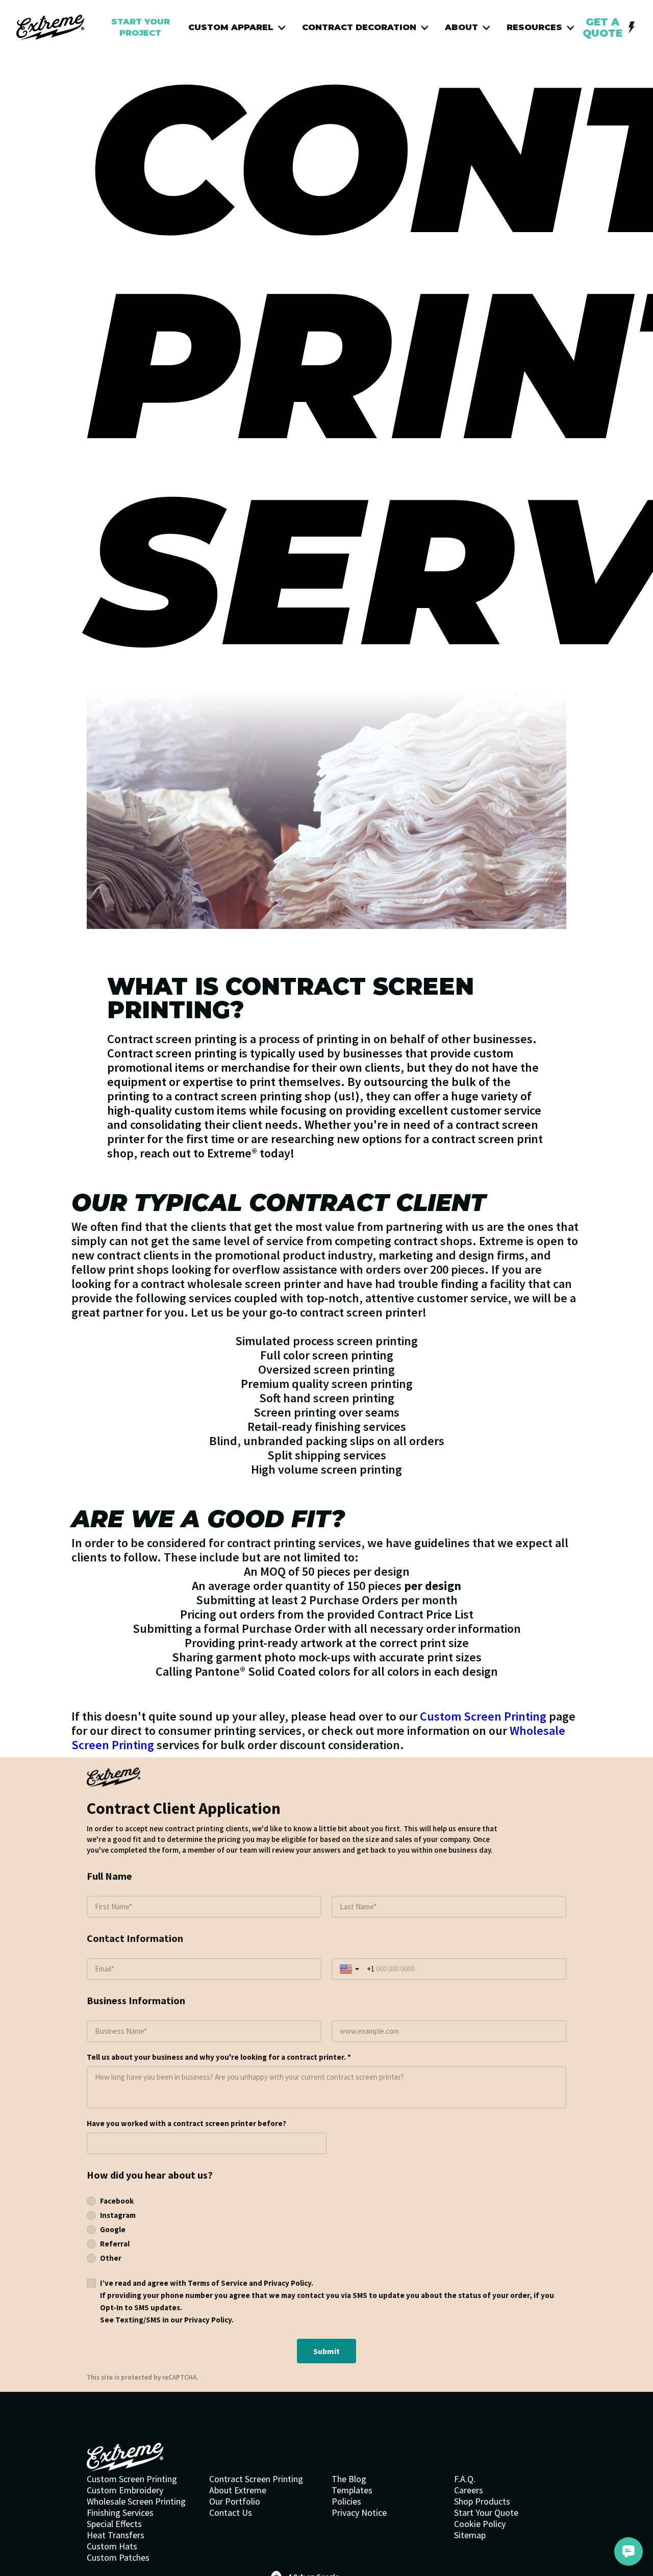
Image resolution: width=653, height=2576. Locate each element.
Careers (469, 2490)
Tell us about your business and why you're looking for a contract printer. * (219, 2057)
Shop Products (482, 2502)
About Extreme (238, 2490)
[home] (50, 28)
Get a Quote (602, 28)
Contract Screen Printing (256, 2479)
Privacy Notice (359, 2513)
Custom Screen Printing (483, 1716)
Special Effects (114, 2524)
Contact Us (231, 2513)
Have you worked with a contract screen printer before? (186, 2123)
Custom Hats (112, 2546)
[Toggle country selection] (350, 1969)
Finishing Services (120, 2513)
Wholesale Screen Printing (136, 2502)
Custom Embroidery (125, 2490)
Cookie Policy (480, 2524)
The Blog (349, 2479)
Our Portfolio (235, 2502)
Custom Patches (118, 2558)
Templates (352, 2490)
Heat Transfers (116, 2535)
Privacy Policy (287, 2283)
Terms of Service (218, 2283)
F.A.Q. (465, 2479)
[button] (240, 28)
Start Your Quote (486, 2513)
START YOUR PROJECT (141, 27)
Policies (346, 2502)
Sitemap (470, 2535)
